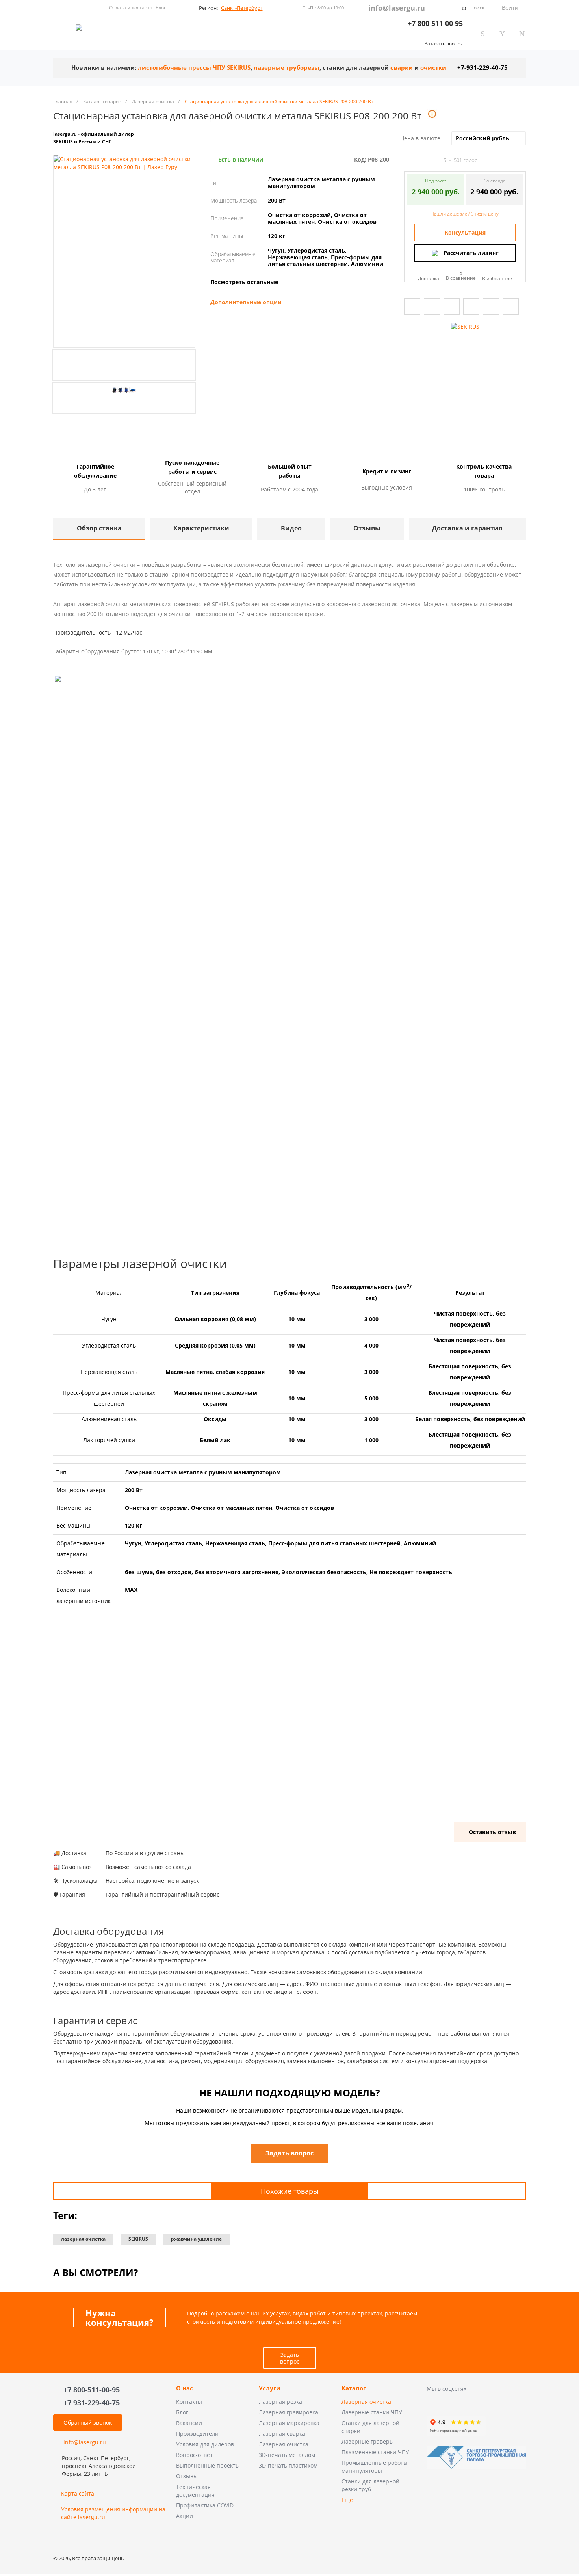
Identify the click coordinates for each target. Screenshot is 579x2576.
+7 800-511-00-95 (92, 2390)
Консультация (465, 232)
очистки (433, 68)
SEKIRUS (138, 2239)
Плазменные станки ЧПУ (375, 2452)
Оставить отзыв (492, 1832)
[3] (422, 160)
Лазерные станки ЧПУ (372, 2412)
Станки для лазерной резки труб (370, 2485)
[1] (408, 160)
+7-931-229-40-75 (482, 68)
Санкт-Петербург (242, 8)
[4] (429, 160)
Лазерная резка (280, 2402)
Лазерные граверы (368, 2441)
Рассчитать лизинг (471, 253)
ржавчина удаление (196, 2239)
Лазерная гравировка (289, 2412)
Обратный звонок (88, 2422)
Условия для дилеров (205, 2444)
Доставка (429, 278)
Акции (185, 2516)
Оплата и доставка (131, 8)
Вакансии (189, 2423)
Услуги (270, 2388)
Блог (161, 8)
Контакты (189, 2402)
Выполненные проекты (208, 2465)
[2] (415, 160)
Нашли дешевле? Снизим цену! (465, 214)
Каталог (354, 2388)
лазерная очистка (83, 2239)
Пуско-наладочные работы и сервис (192, 467)
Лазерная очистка (284, 2444)
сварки (402, 68)
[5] (436, 160)
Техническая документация (195, 2491)
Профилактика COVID (205, 2505)
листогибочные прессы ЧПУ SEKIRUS (194, 68)
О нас (185, 2388)
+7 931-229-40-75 (92, 2403)
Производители (197, 2434)
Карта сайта (78, 2493)
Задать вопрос (290, 2358)
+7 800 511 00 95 (435, 23)
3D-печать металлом (287, 2455)
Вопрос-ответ (194, 2455)
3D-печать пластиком (288, 2465)
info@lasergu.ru (397, 8)
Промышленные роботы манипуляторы (375, 2467)
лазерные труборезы (287, 68)
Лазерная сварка (282, 2434)
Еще (347, 2500)
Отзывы (187, 2476)
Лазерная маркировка (289, 2423)
